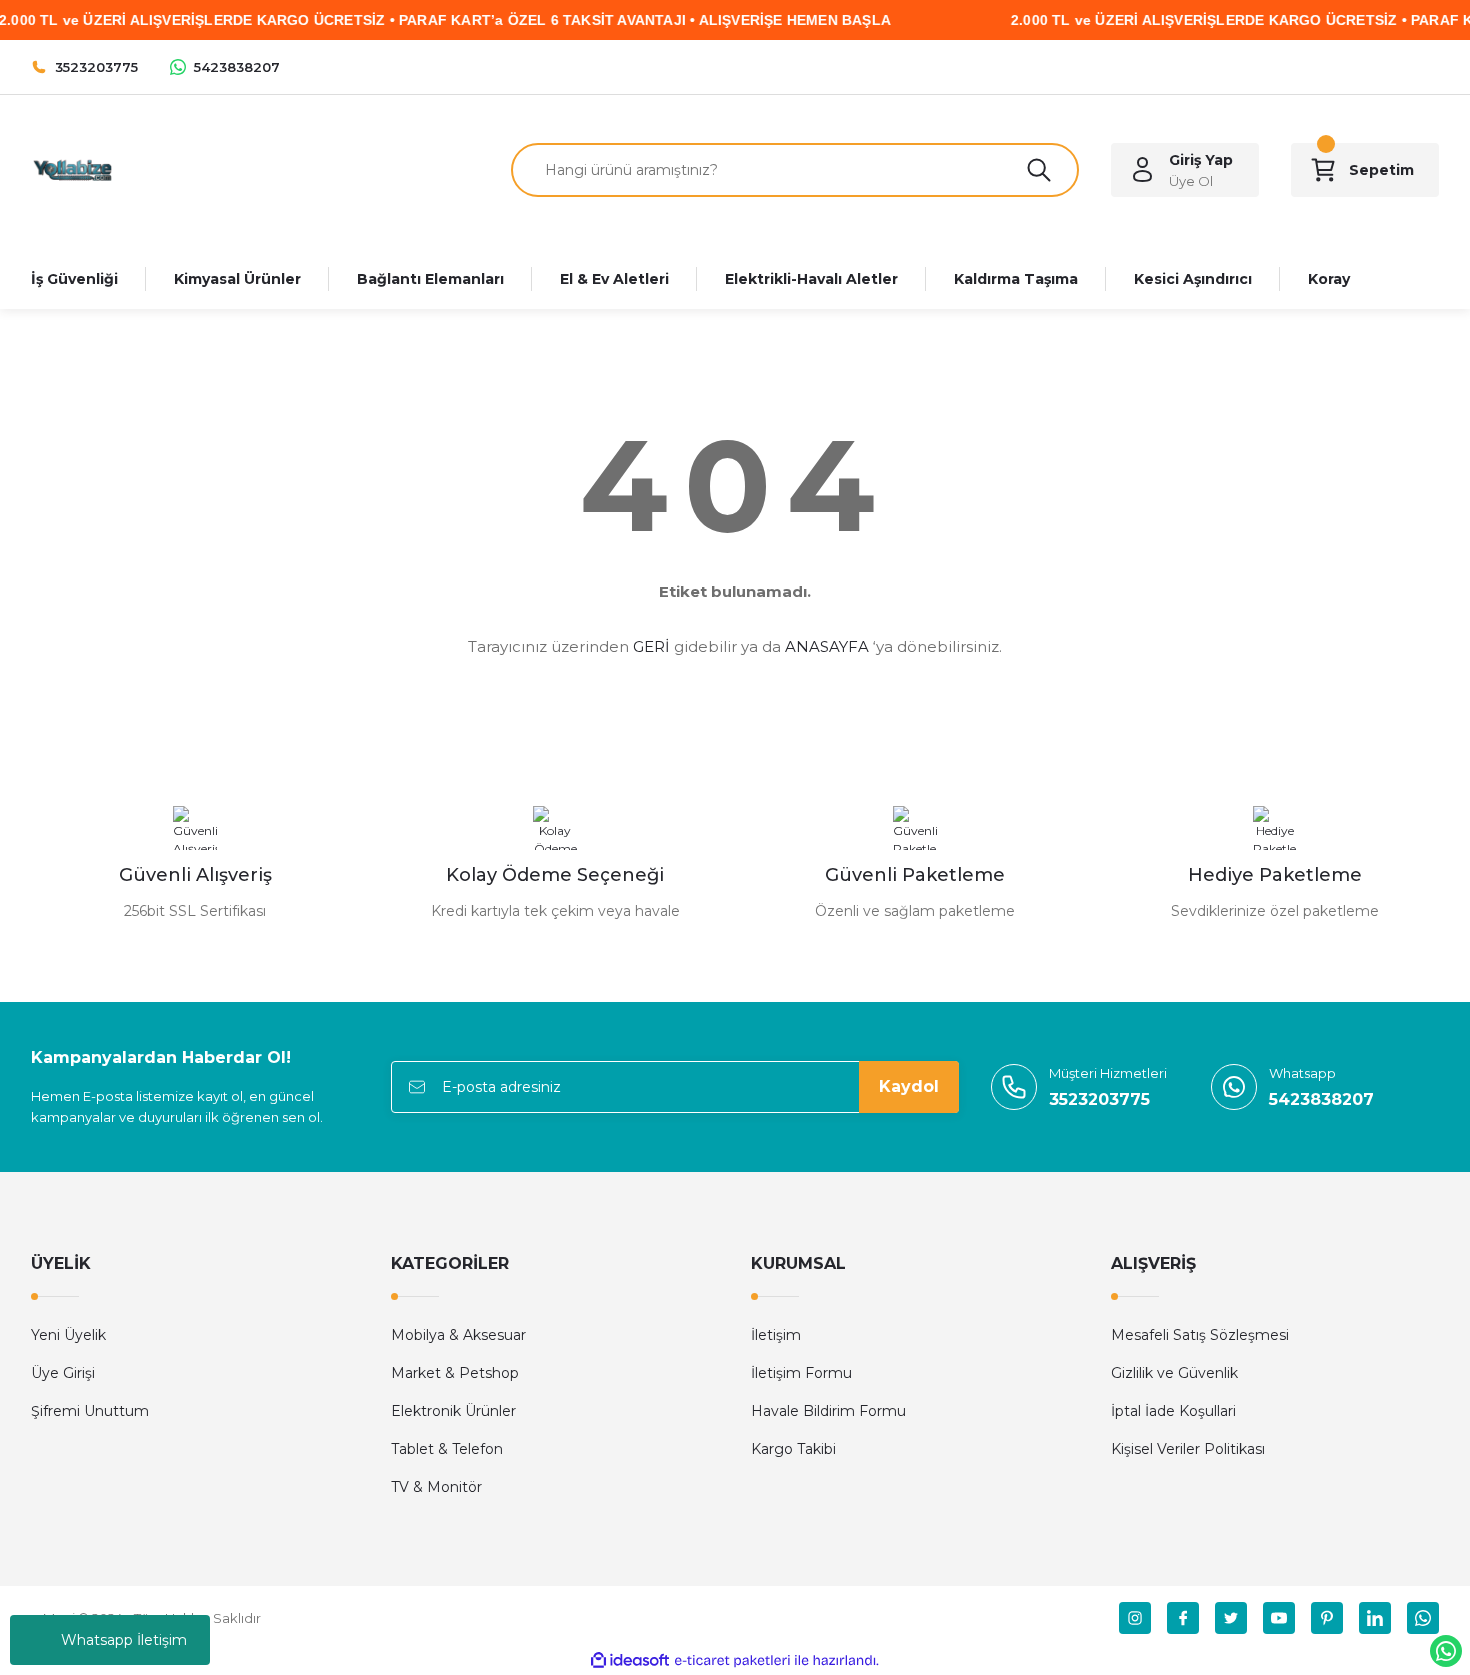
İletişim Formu (801, 1373)
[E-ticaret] (732, 1661)
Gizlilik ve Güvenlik (1174, 1373)
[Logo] (71, 168)
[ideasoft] (630, 1660)
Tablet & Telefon (447, 1449)
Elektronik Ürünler (453, 1411)
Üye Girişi (63, 1373)
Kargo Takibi (793, 1449)
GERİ (651, 646)
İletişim (776, 1335)
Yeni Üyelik (68, 1335)
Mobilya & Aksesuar (458, 1335)
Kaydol (909, 1086)
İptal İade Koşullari (1173, 1411)
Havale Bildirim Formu (828, 1411)
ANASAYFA (827, 646)
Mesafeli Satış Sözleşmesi (1200, 1335)
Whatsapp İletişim (124, 1640)
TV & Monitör (436, 1487)
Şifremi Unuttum (90, 1411)
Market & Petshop (455, 1373)
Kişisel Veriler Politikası (1188, 1449)
